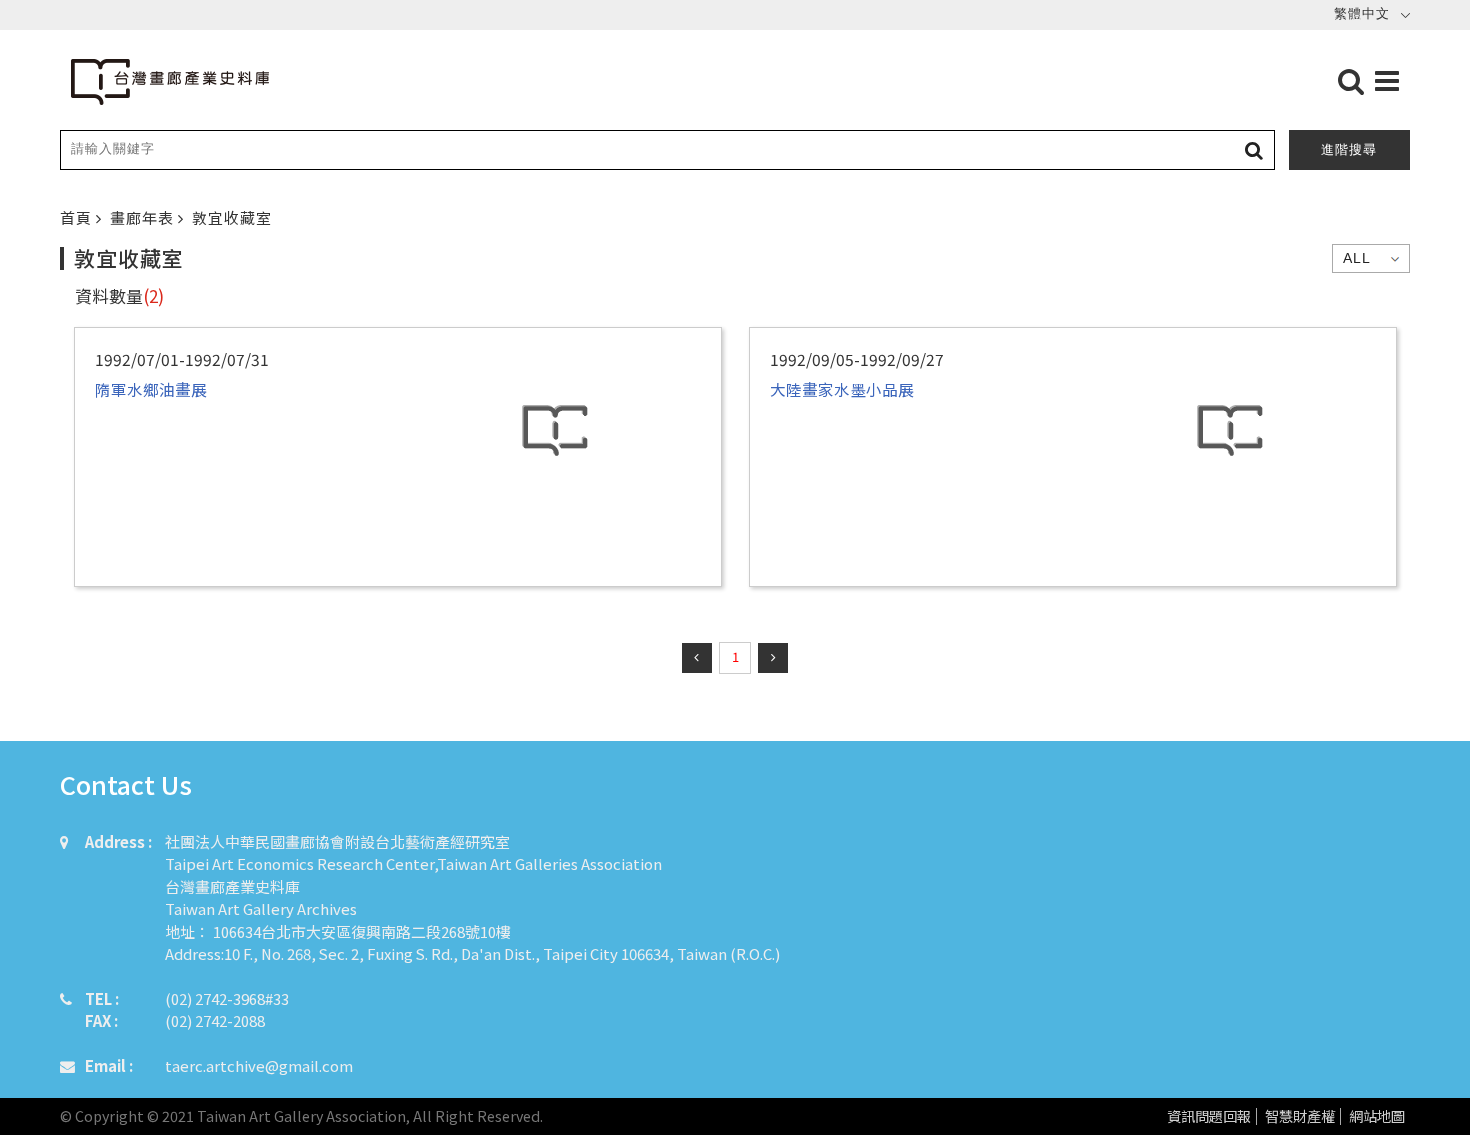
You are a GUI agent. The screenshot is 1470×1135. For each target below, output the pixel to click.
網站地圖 (1377, 1116)
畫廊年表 (144, 217)
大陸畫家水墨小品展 (842, 389)
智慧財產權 (1300, 1116)
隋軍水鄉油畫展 (151, 389)
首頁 (78, 217)
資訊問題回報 (1209, 1116)
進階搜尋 (1349, 149)
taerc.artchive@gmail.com (259, 1065)
